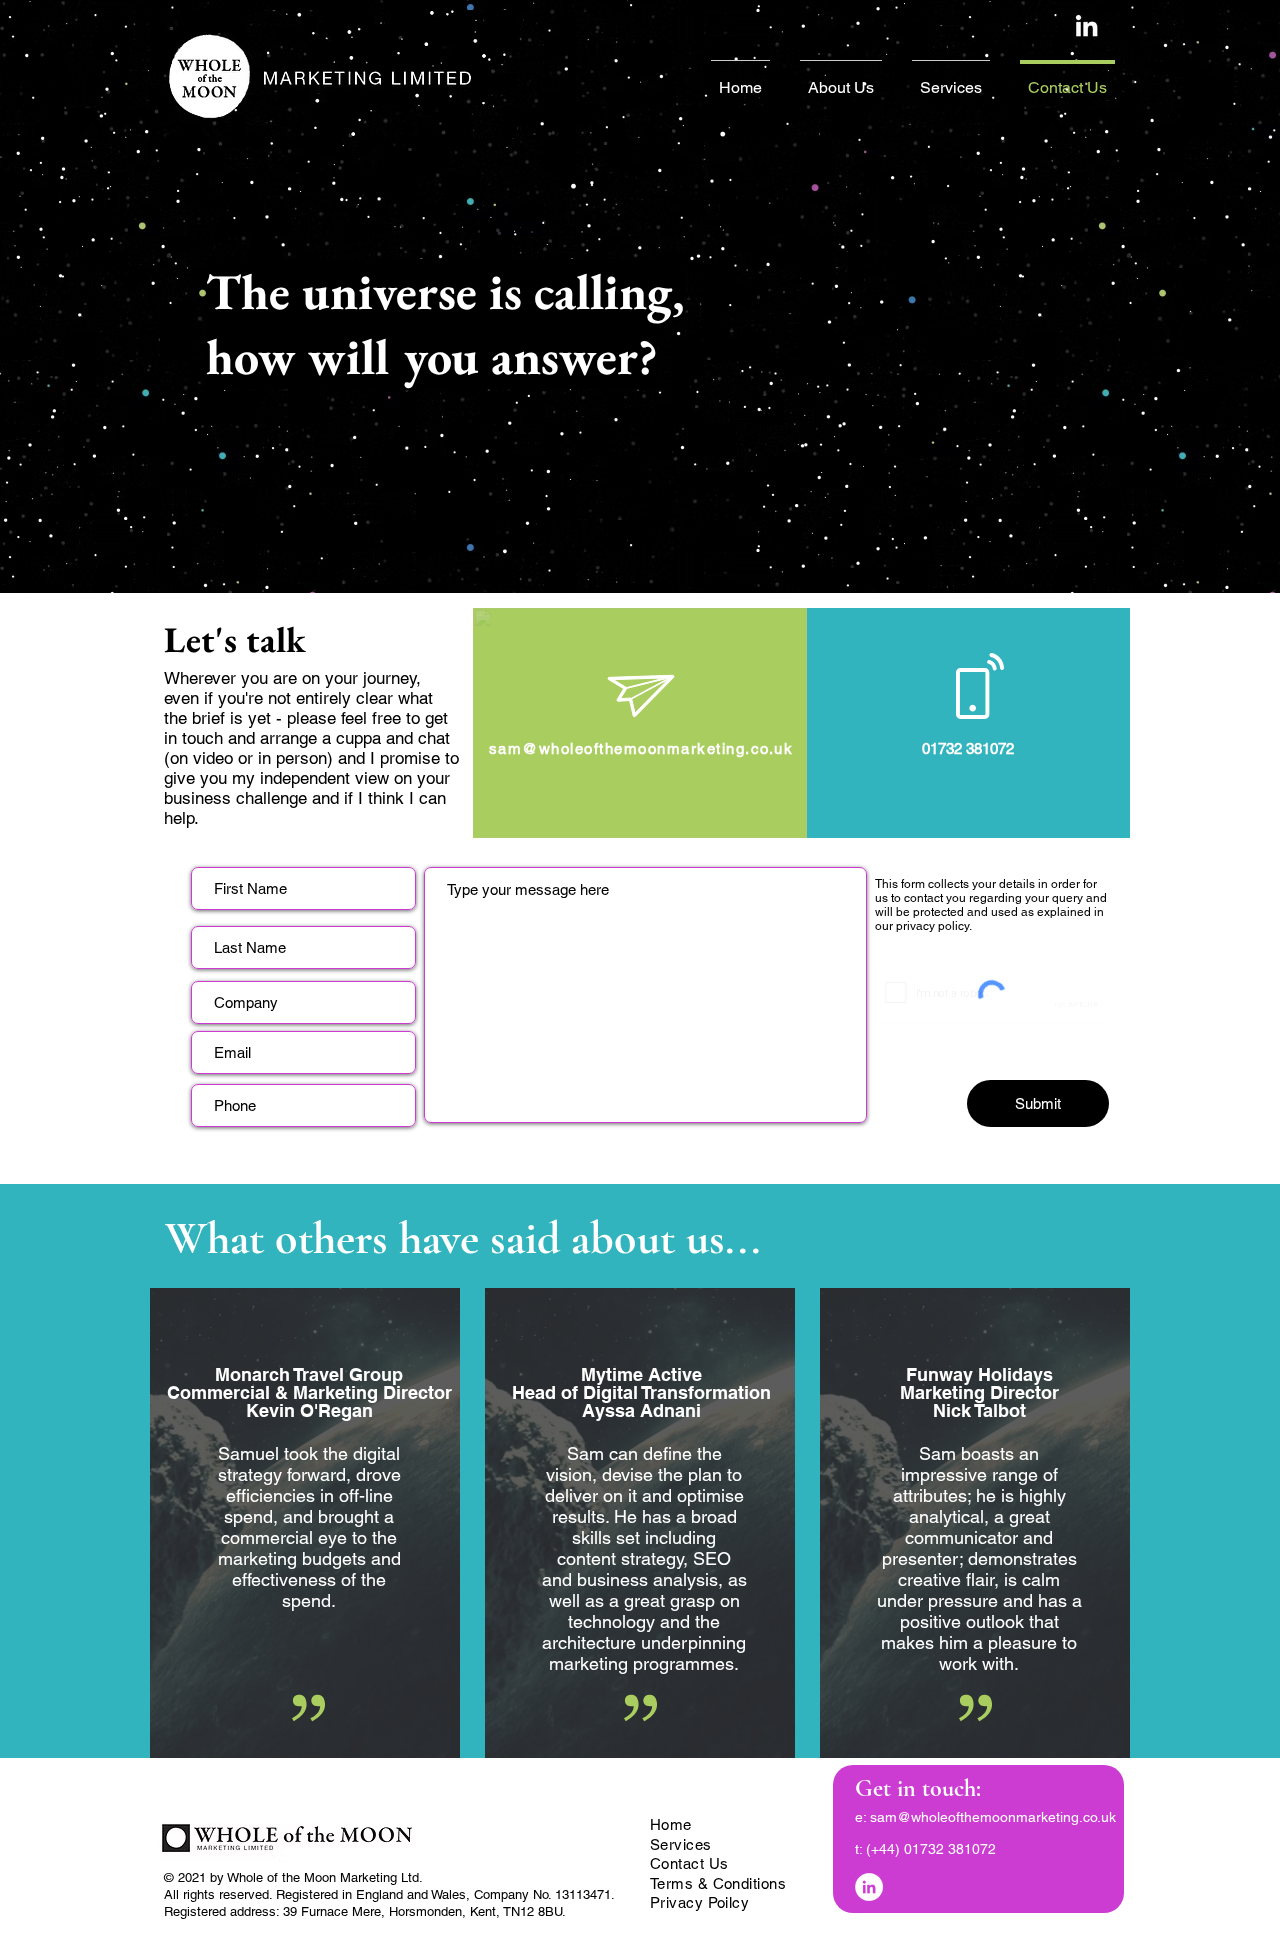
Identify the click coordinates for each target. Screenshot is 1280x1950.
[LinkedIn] (869, 1887)
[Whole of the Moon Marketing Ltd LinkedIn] (1086, 25)
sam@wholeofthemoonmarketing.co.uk (993, 1817)
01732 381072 (950, 1849)
